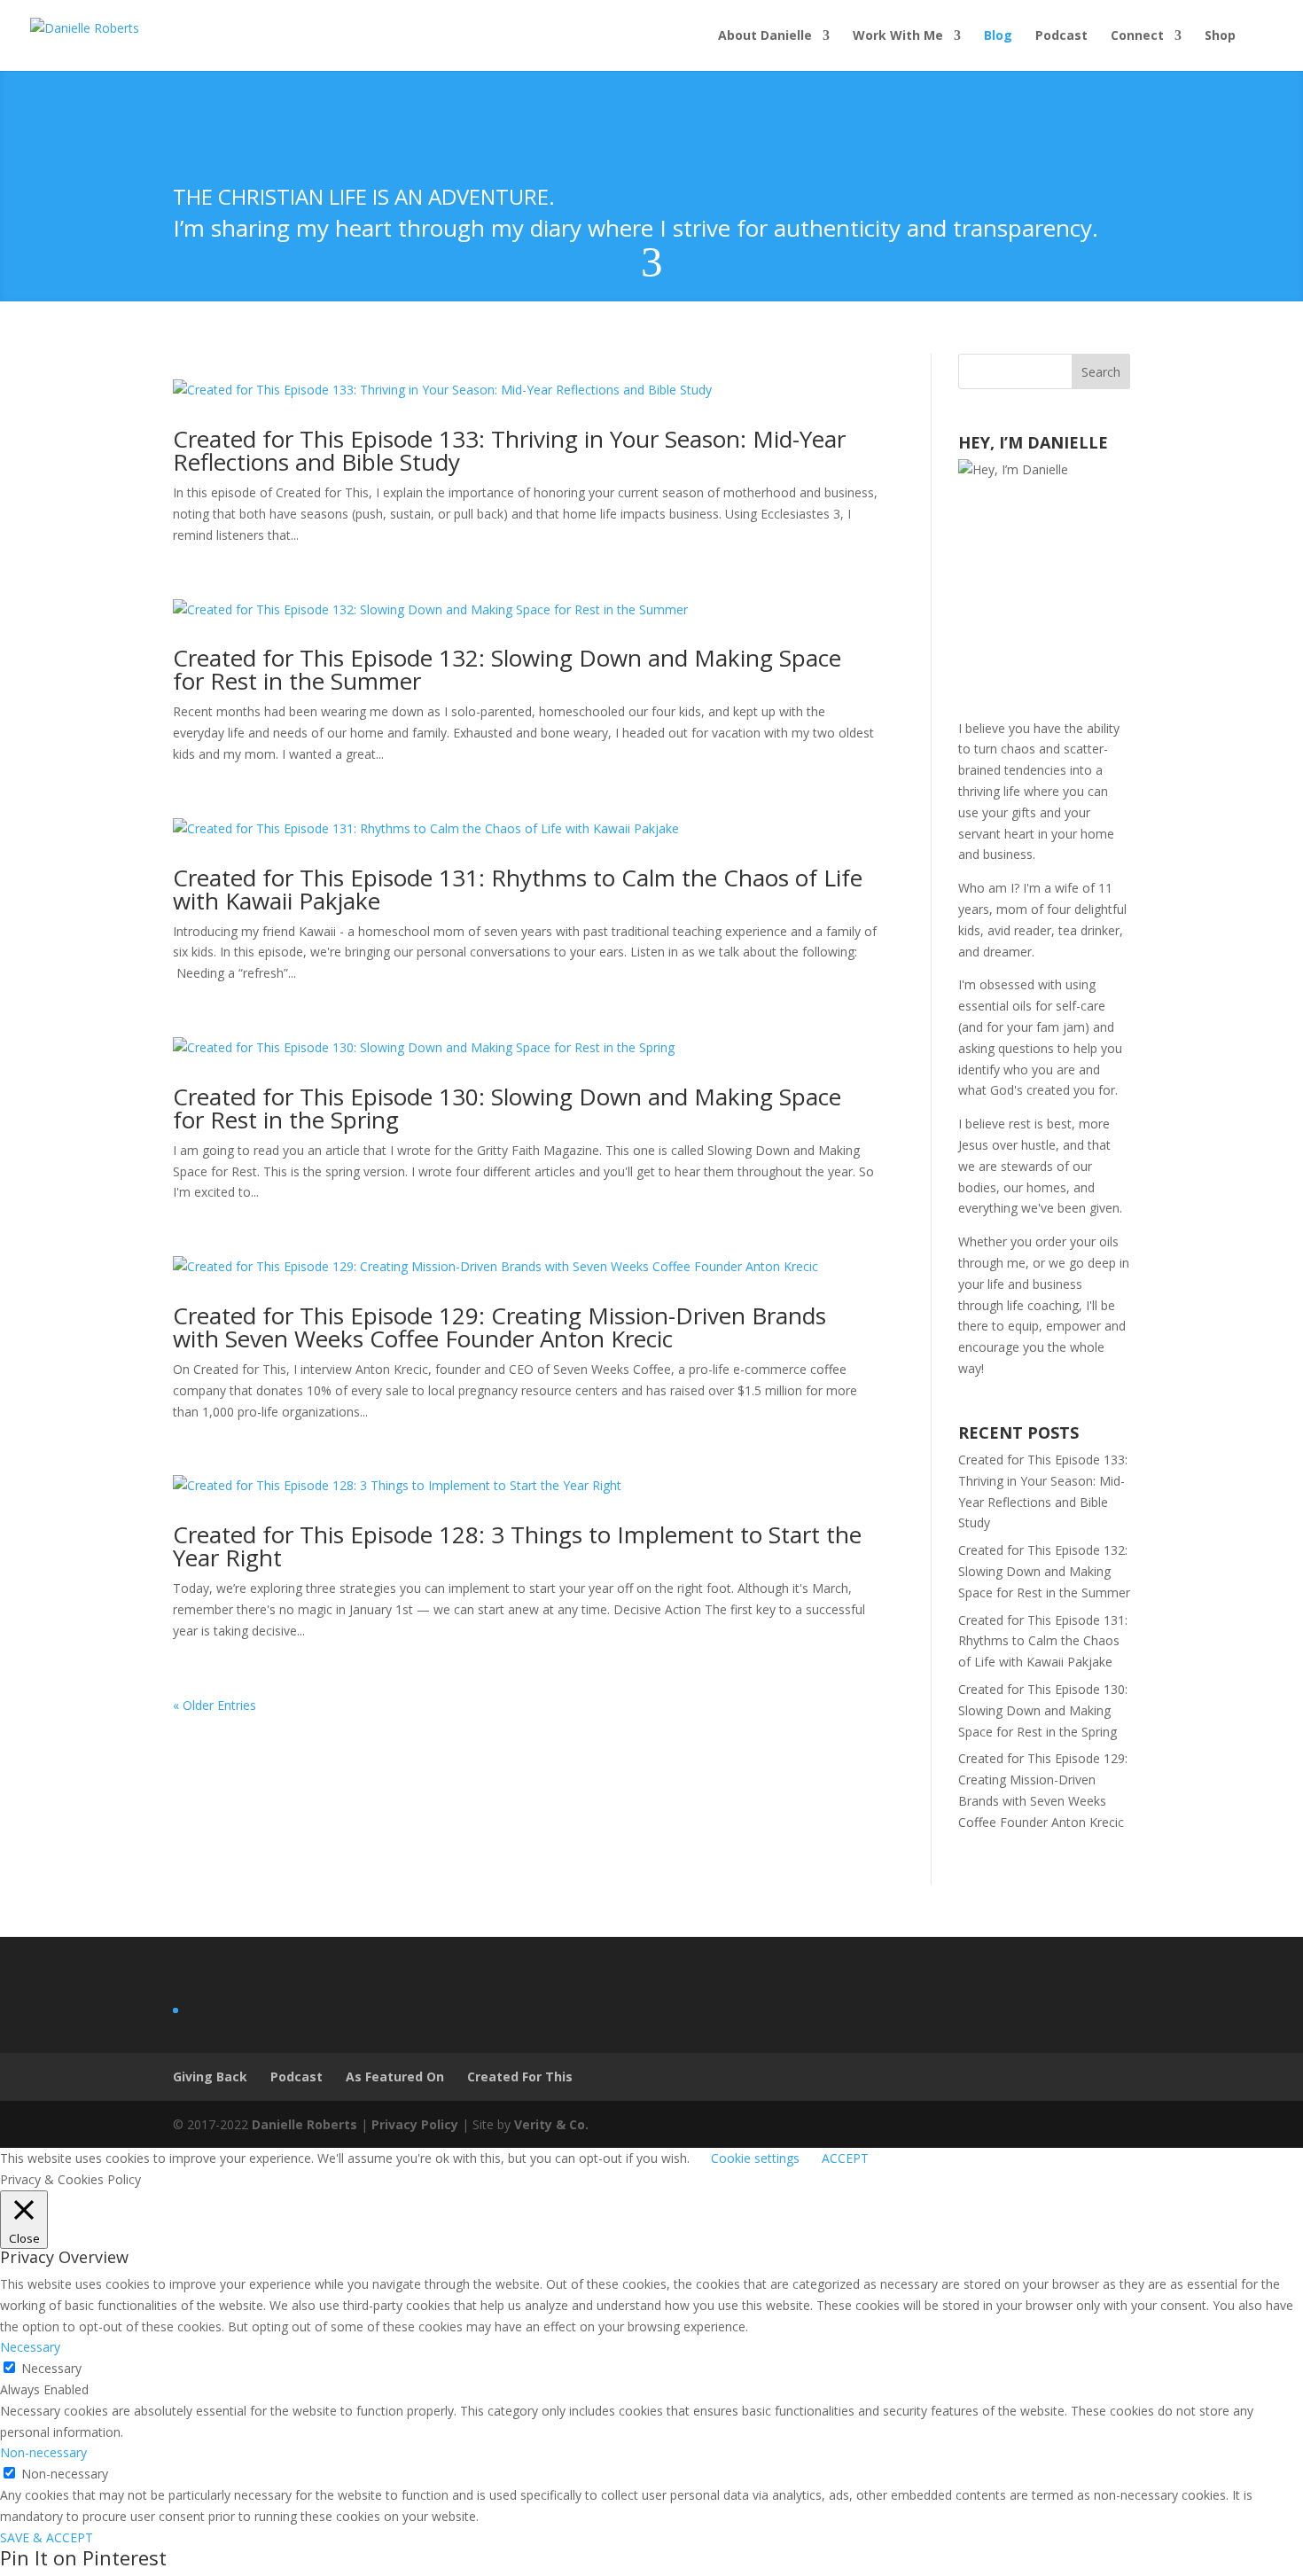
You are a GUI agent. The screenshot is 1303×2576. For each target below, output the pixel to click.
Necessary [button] (30, 2347)
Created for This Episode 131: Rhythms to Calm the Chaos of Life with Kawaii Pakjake (518, 889)
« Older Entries (215, 1705)
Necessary (51, 2368)
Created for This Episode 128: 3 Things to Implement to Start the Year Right (517, 1546)
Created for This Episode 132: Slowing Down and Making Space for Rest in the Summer (507, 669)
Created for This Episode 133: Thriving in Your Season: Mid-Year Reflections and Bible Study (509, 450)
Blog (998, 36)
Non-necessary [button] (43, 2452)
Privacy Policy (415, 2124)
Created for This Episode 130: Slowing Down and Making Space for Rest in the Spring (507, 1108)
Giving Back (210, 2076)
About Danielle (765, 36)
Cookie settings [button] (755, 2158)
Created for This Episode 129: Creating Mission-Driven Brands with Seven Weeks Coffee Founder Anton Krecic (499, 1327)
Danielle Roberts (304, 2124)
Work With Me (898, 36)
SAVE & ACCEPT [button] (47, 2537)
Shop (1220, 36)
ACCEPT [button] (845, 2158)
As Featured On (395, 2076)
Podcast (1061, 36)
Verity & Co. (551, 2124)
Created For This (520, 2076)
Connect (1137, 36)
